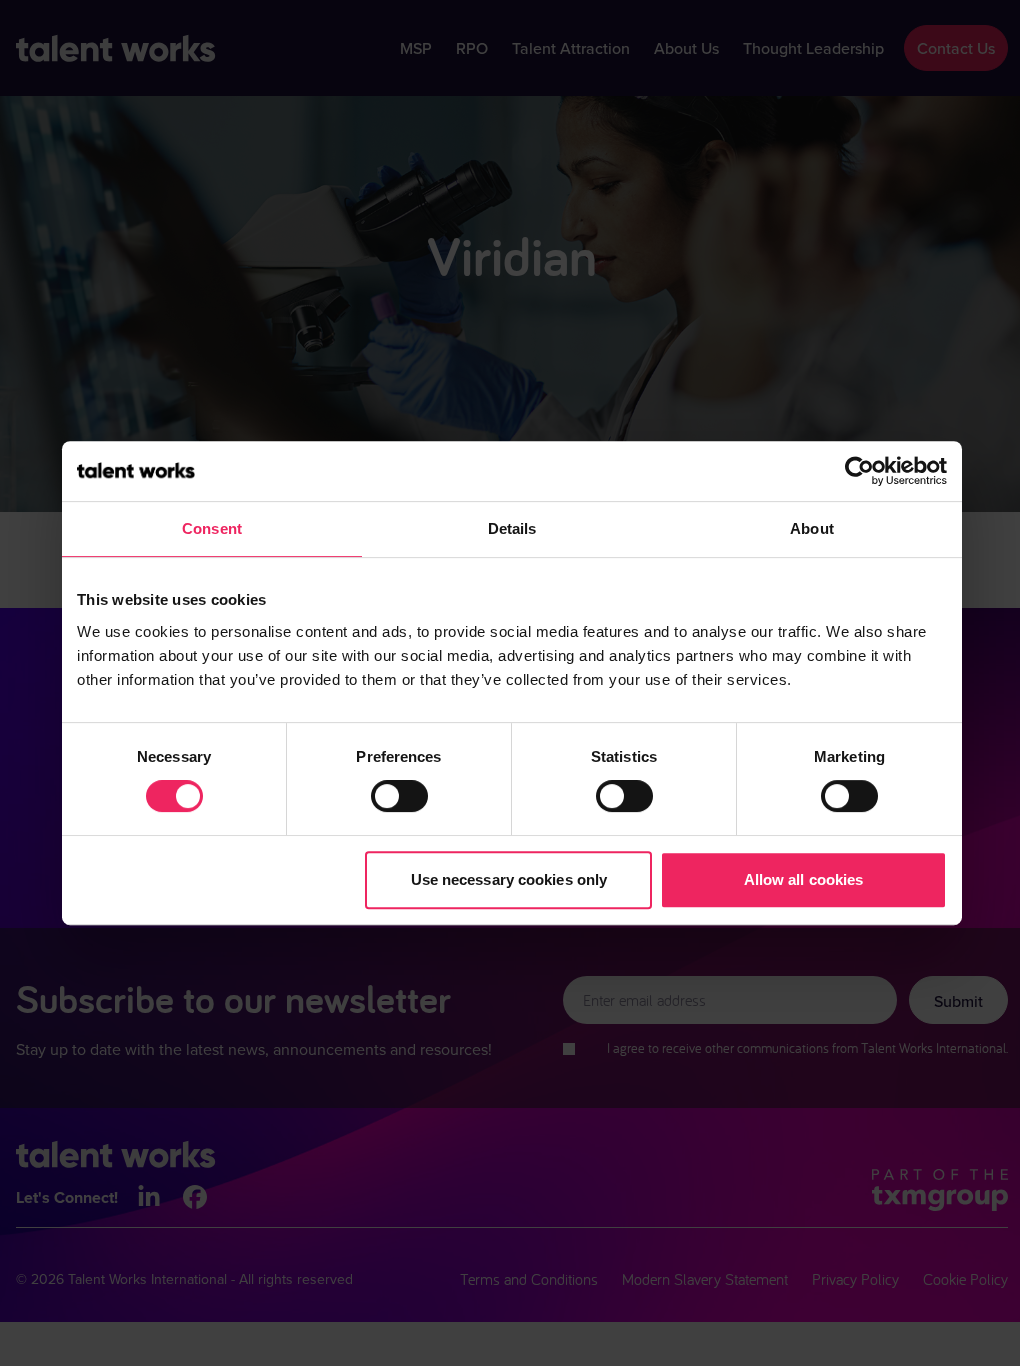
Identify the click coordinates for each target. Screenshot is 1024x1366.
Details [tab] (512, 528)
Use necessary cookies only (509, 879)
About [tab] (812, 528)
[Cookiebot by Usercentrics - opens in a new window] (859, 471)
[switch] (399, 796)
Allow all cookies (804, 879)
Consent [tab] (212, 528)
